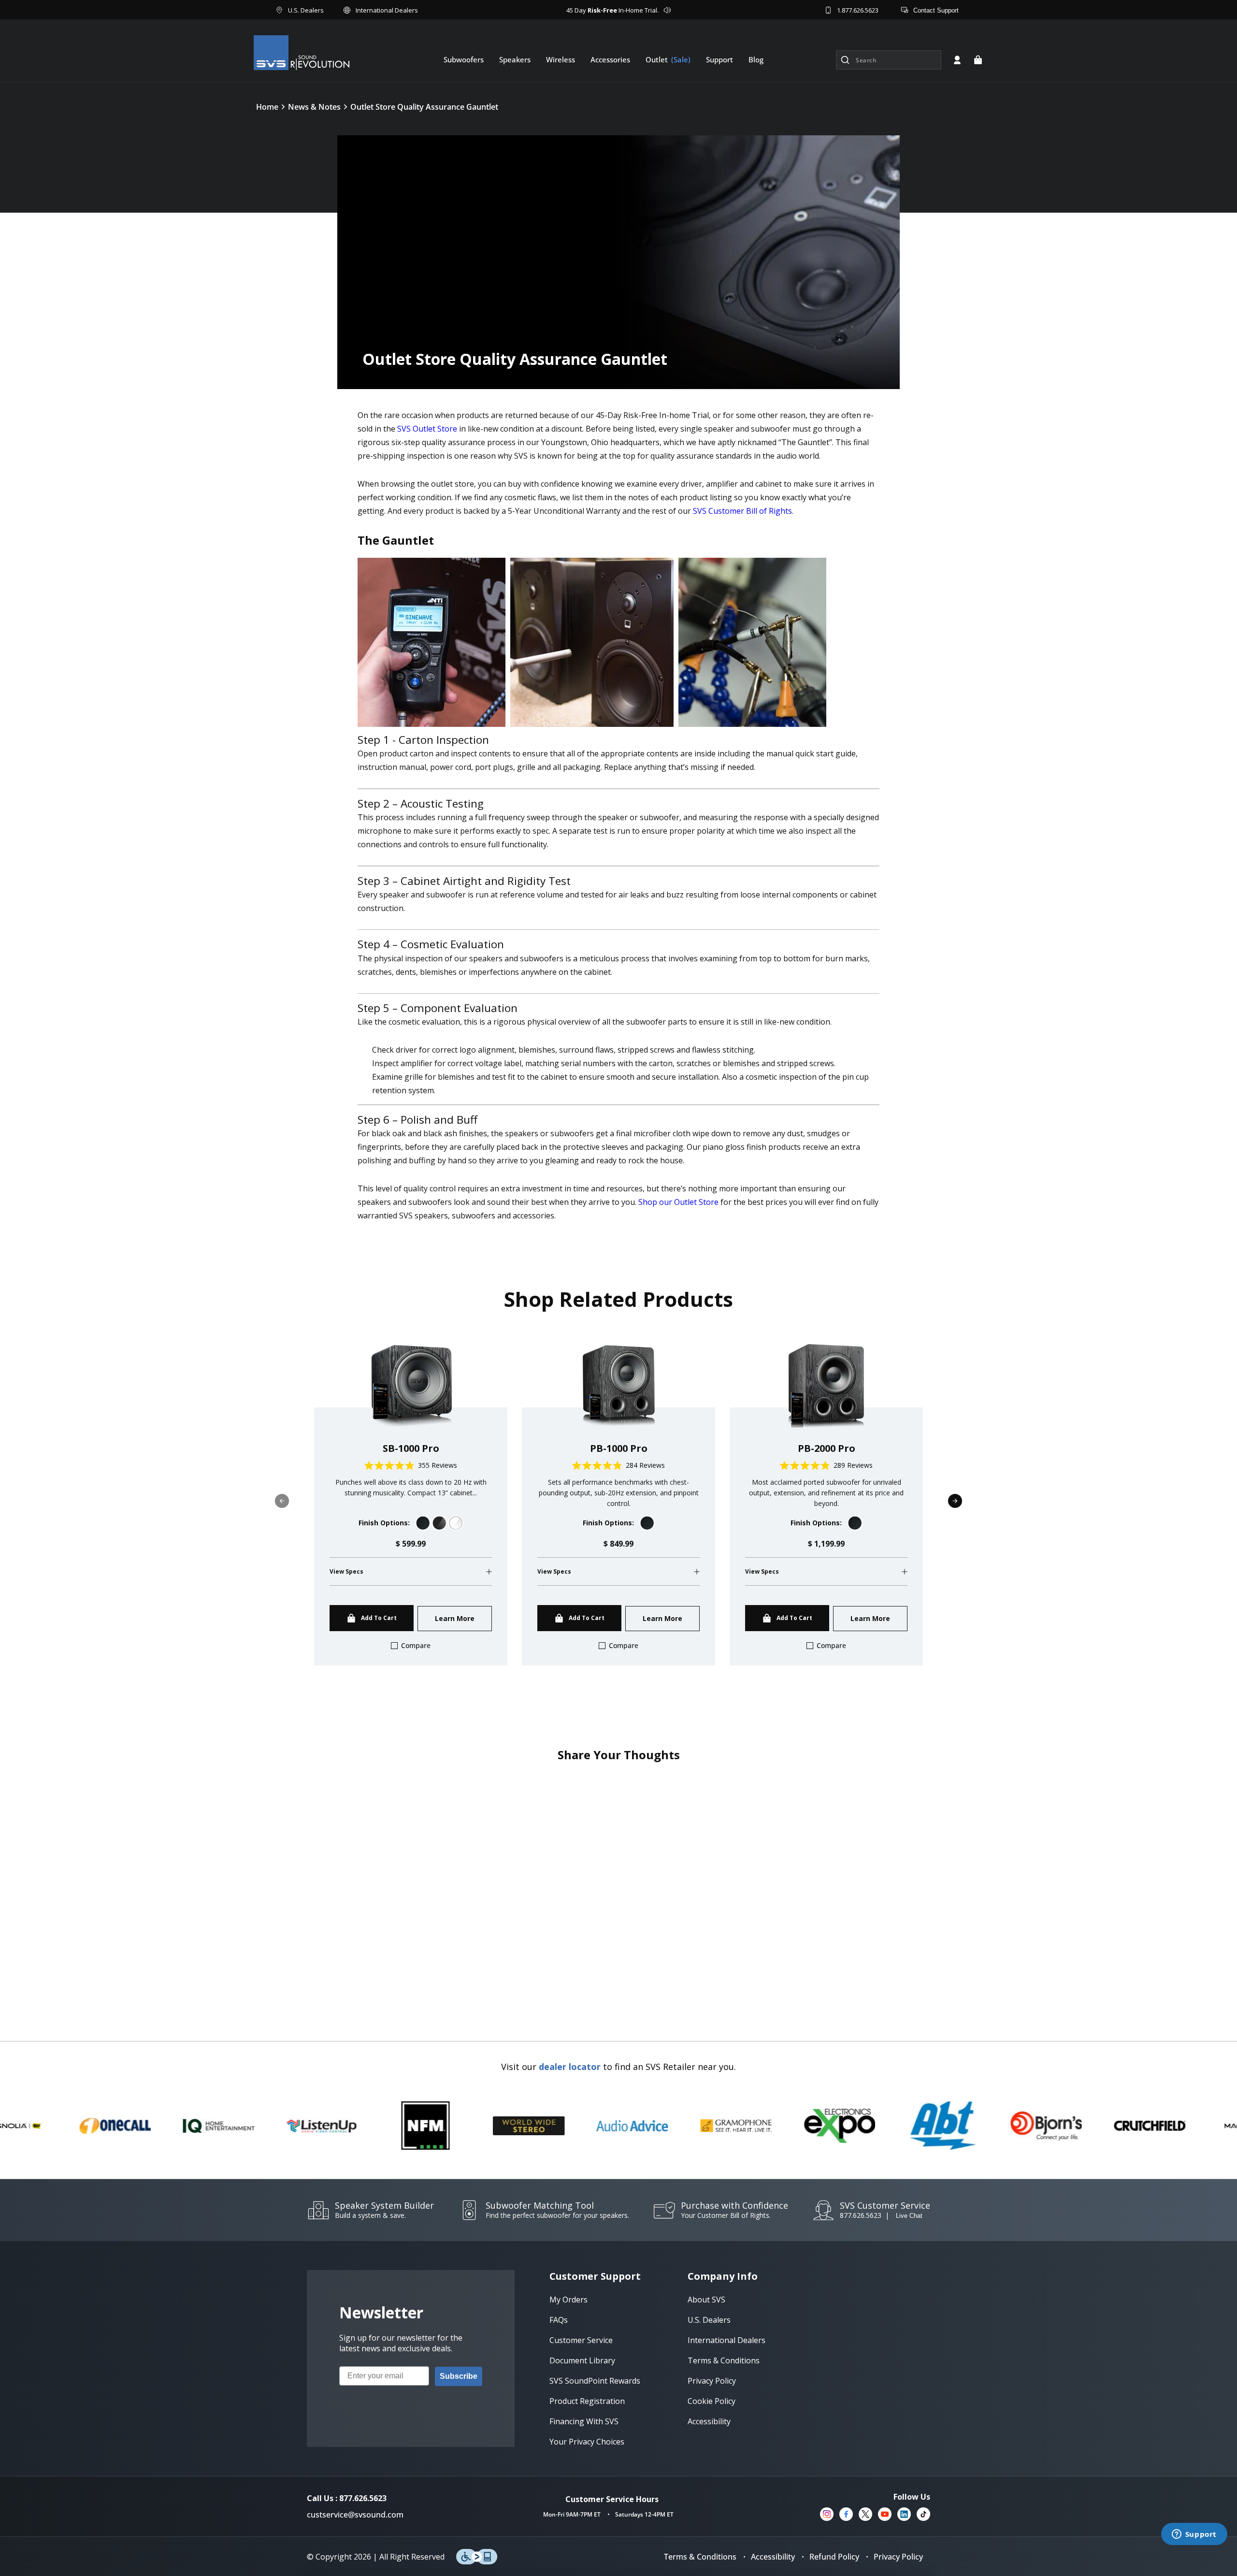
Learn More (455, 1618)
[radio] (423, 1523)
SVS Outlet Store (427, 429)
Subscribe (459, 2376)
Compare (416, 1645)
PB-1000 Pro (619, 1448)
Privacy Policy (898, 2557)
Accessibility (773, 2557)
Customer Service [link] (581, 2340)
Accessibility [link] (709, 2421)
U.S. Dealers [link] (709, 2320)
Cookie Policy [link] (712, 2401)
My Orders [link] (568, 2300)
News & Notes (314, 107)
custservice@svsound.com (355, 2515)
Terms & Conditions (700, 2557)
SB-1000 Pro (411, 1448)
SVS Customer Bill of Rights (742, 511)
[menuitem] (464, 59)
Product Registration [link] (587, 2401)
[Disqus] (618, 1893)
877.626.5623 (861, 2215)
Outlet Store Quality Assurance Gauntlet (424, 107)
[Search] (845, 60)
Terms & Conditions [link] (724, 2360)
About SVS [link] (706, 2300)
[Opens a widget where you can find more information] (1194, 2535)
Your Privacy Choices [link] (587, 2442)
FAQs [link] (559, 2320)
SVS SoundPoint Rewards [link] (595, 2381)
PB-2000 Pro (827, 1448)
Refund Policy (834, 2557)
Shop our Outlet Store (678, 1202)
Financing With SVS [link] (584, 2421)
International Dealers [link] (726, 2340)
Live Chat (909, 2216)
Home (267, 107)
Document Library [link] (582, 2360)
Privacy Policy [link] (712, 2381)
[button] (978, 60)
